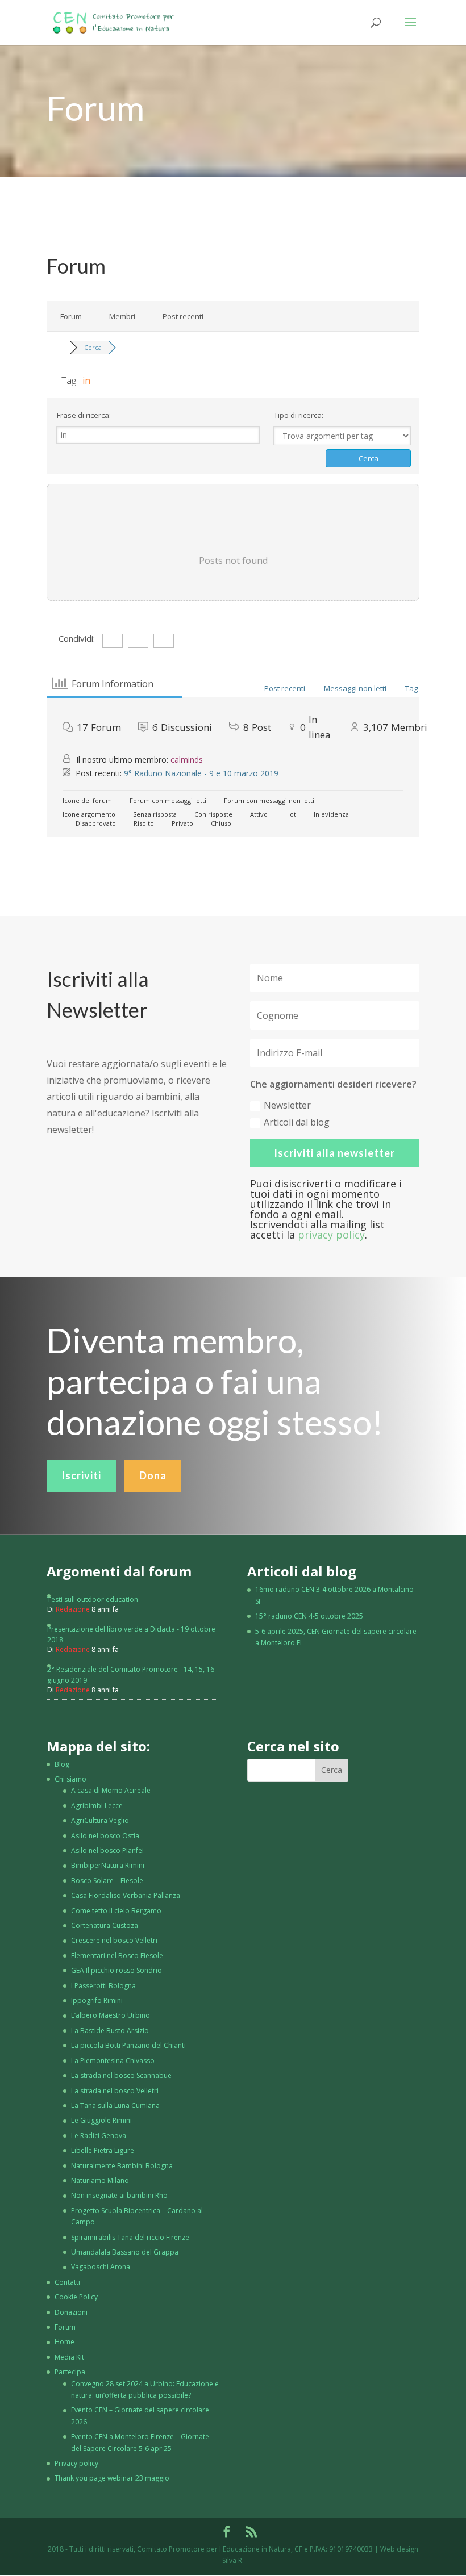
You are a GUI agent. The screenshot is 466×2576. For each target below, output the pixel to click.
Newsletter (287, 1105)
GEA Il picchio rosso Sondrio (116, 1970)
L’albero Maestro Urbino (111, 2015)
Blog (62, 1764)
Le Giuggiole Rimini (101, 2120)
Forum (71, 316)
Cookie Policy (76, 2297)
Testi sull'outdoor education (93, 1599)
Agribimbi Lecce (97, 1806)
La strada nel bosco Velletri (115, 2091)
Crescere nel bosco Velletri (114, 1940)
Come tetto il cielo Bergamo (116, 1911)
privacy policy (331, 1235)
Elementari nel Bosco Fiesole (117, 1956)
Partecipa (70, 2372)
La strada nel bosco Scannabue (121, 2075)
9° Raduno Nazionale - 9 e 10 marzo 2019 (201, 773)
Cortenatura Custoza (105, 1925)
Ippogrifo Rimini (97, 2000)
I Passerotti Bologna (103, 1986)
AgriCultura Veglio (100, 1820)
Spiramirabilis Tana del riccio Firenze (130, 2237)
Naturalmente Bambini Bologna (122, 2166)
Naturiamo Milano (100, 2180)
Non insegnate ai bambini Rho (119, 2195)
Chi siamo (70, 1779)
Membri (122, 316)
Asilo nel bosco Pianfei (107, 1851)
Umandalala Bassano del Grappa (125, 2252)
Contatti (67, 2282)
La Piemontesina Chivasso (113, 2061)
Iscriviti (81, 1475)
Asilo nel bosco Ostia (105, 1836)
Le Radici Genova (99, 2136)
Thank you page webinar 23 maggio (112, 2478)
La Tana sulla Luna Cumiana (115, 2105)
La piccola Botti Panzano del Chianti (128, 2045)
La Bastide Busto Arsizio (110, 2031)
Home (65, 2342)
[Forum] (58, 347)
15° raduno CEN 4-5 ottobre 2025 (309, 1616)
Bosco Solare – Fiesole (107, 1881)
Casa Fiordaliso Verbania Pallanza (126, 1895)
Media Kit (69, 2357)
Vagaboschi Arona (101, 2267)
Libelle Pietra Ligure (103, 2150)
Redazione (73, 1609)
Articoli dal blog (297, 1122)
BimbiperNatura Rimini (108, 1865)
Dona (153, 1475)
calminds (187, 760)
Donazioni (71, 2312)
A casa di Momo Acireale (111, 1790)
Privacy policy (76, 2463)
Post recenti (183, 316)
